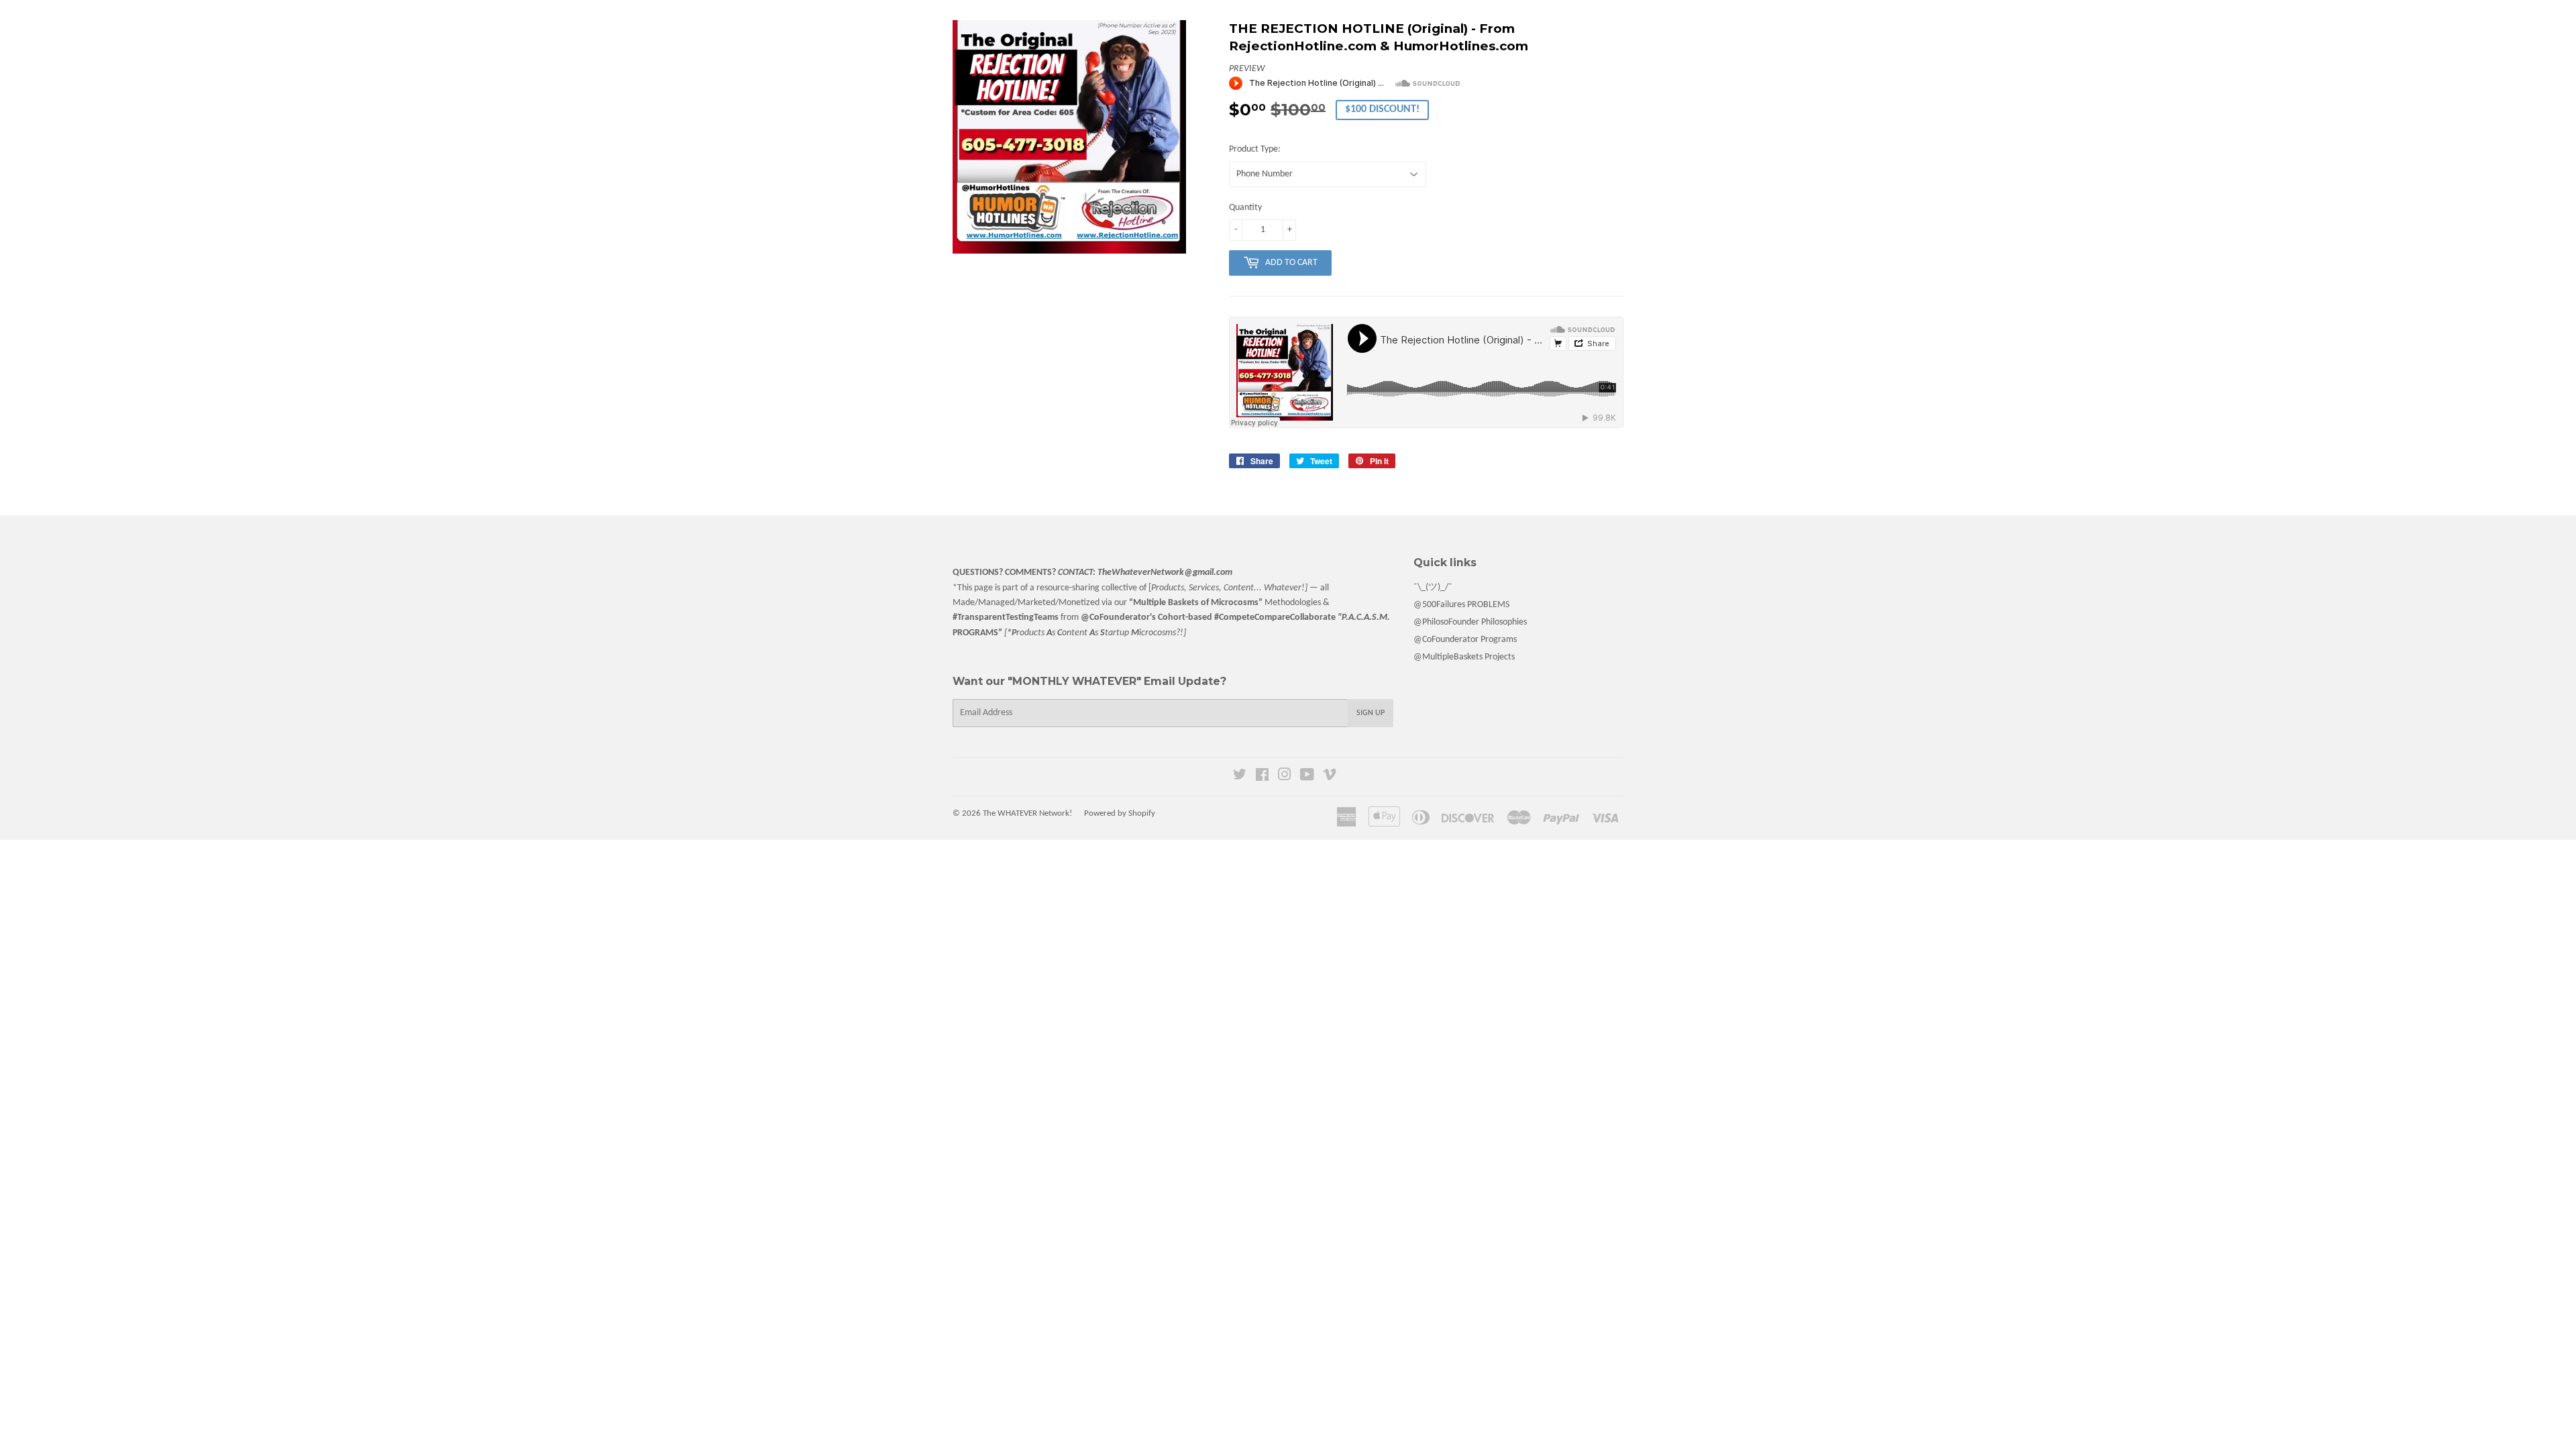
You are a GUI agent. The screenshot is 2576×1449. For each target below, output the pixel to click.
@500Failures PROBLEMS (1461, 605)
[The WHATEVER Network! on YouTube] (1307, 777)
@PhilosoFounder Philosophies (1470, 622)
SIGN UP (1371, 713)
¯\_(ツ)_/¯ (1433, 587)
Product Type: (1255, 149)
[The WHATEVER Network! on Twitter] (1240, 777)
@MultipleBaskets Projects (1464, 657)
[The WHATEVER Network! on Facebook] (1262, 777)
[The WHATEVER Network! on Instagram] (1285, 777)
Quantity (1245, 208)
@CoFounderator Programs (1465, 640)
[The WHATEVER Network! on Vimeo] (1330, 777)
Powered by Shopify (1120, 813)
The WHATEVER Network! (1027, 813)
